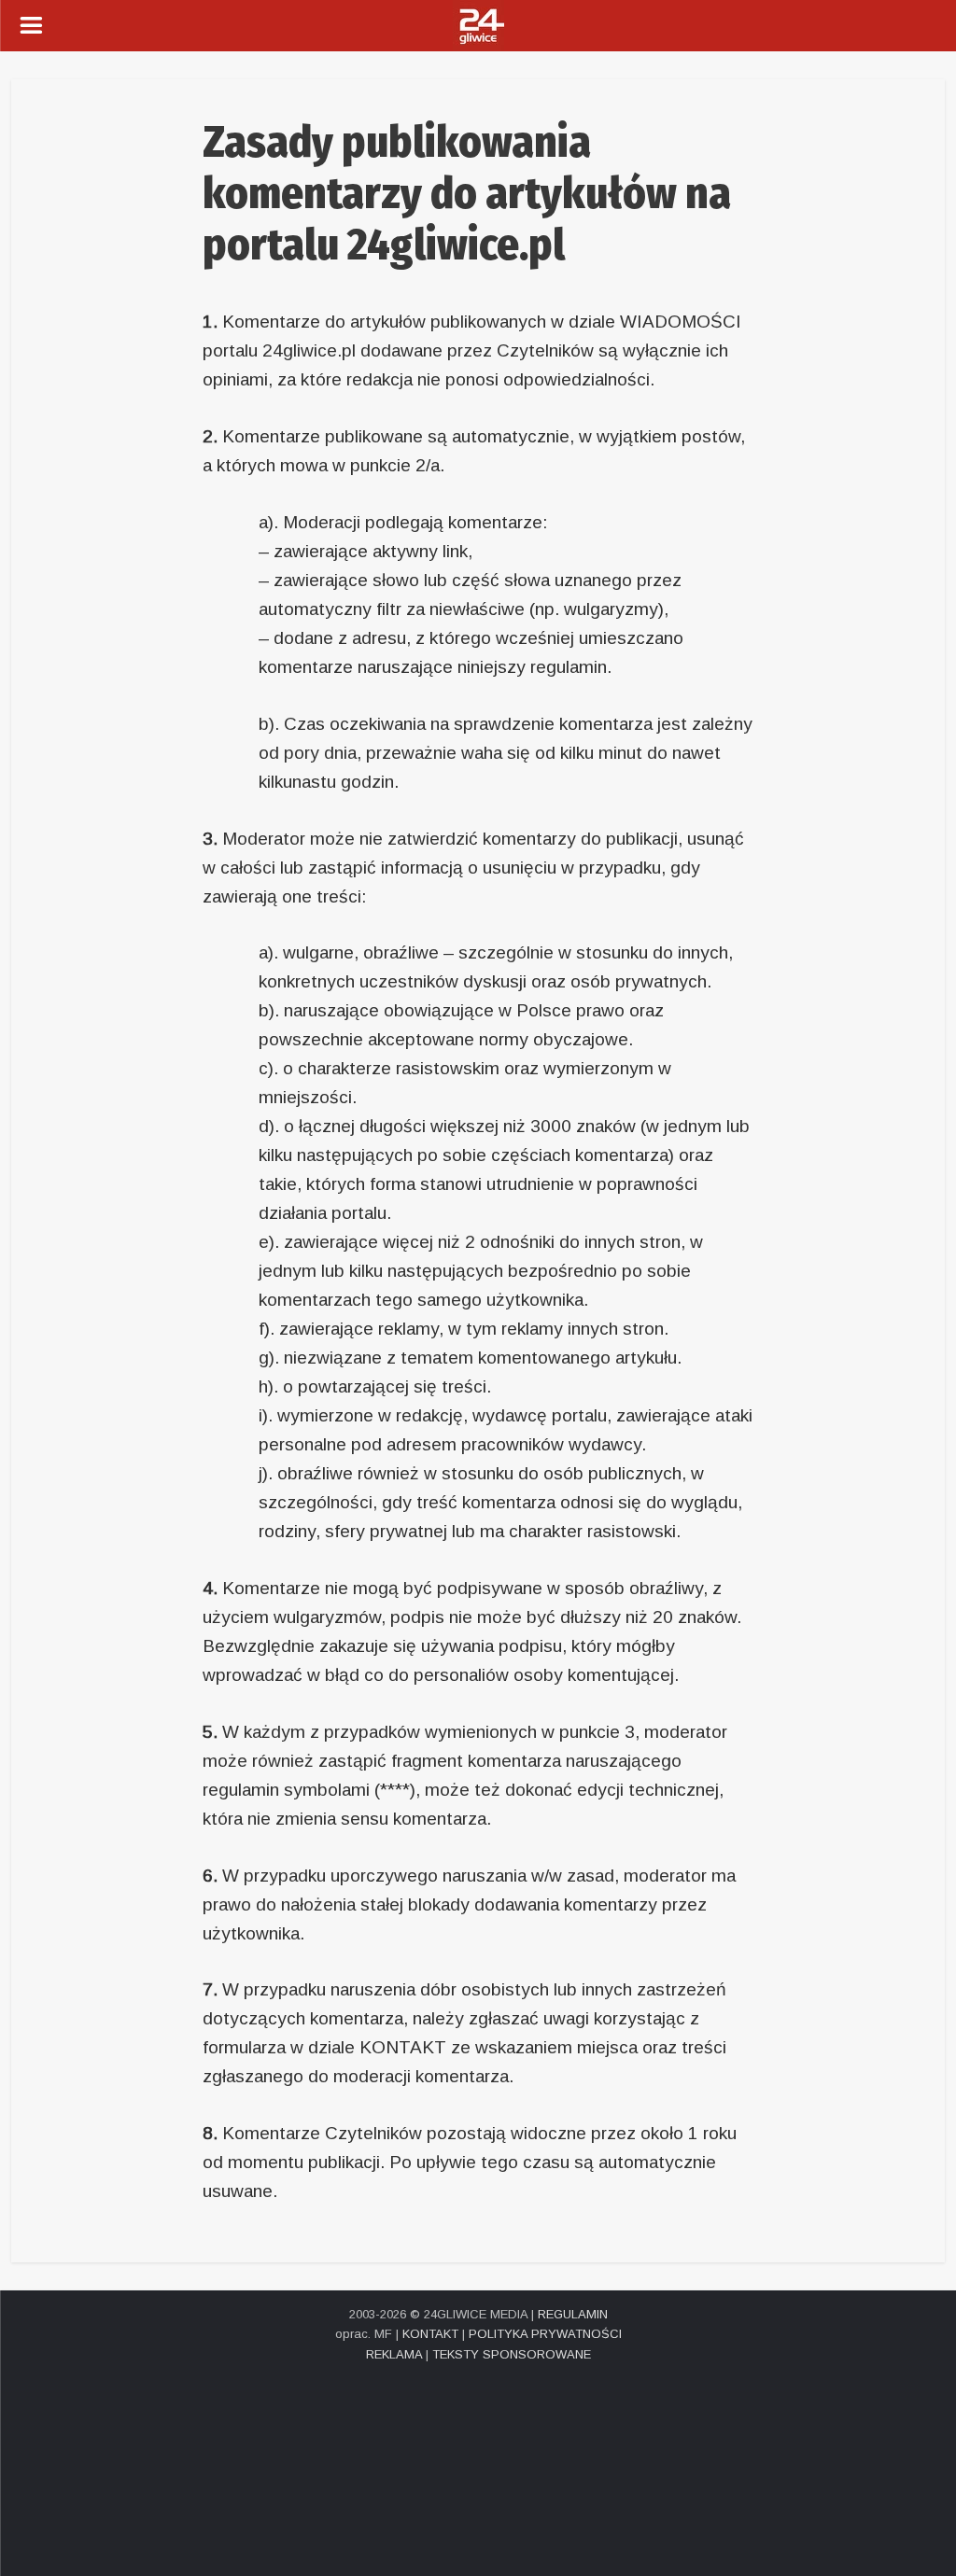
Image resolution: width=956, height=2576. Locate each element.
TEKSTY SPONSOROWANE (512, 2354)
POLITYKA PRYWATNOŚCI (545, 2334)
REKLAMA (394, 2354)
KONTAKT (430, 2334)
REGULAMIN (573, 2314)
